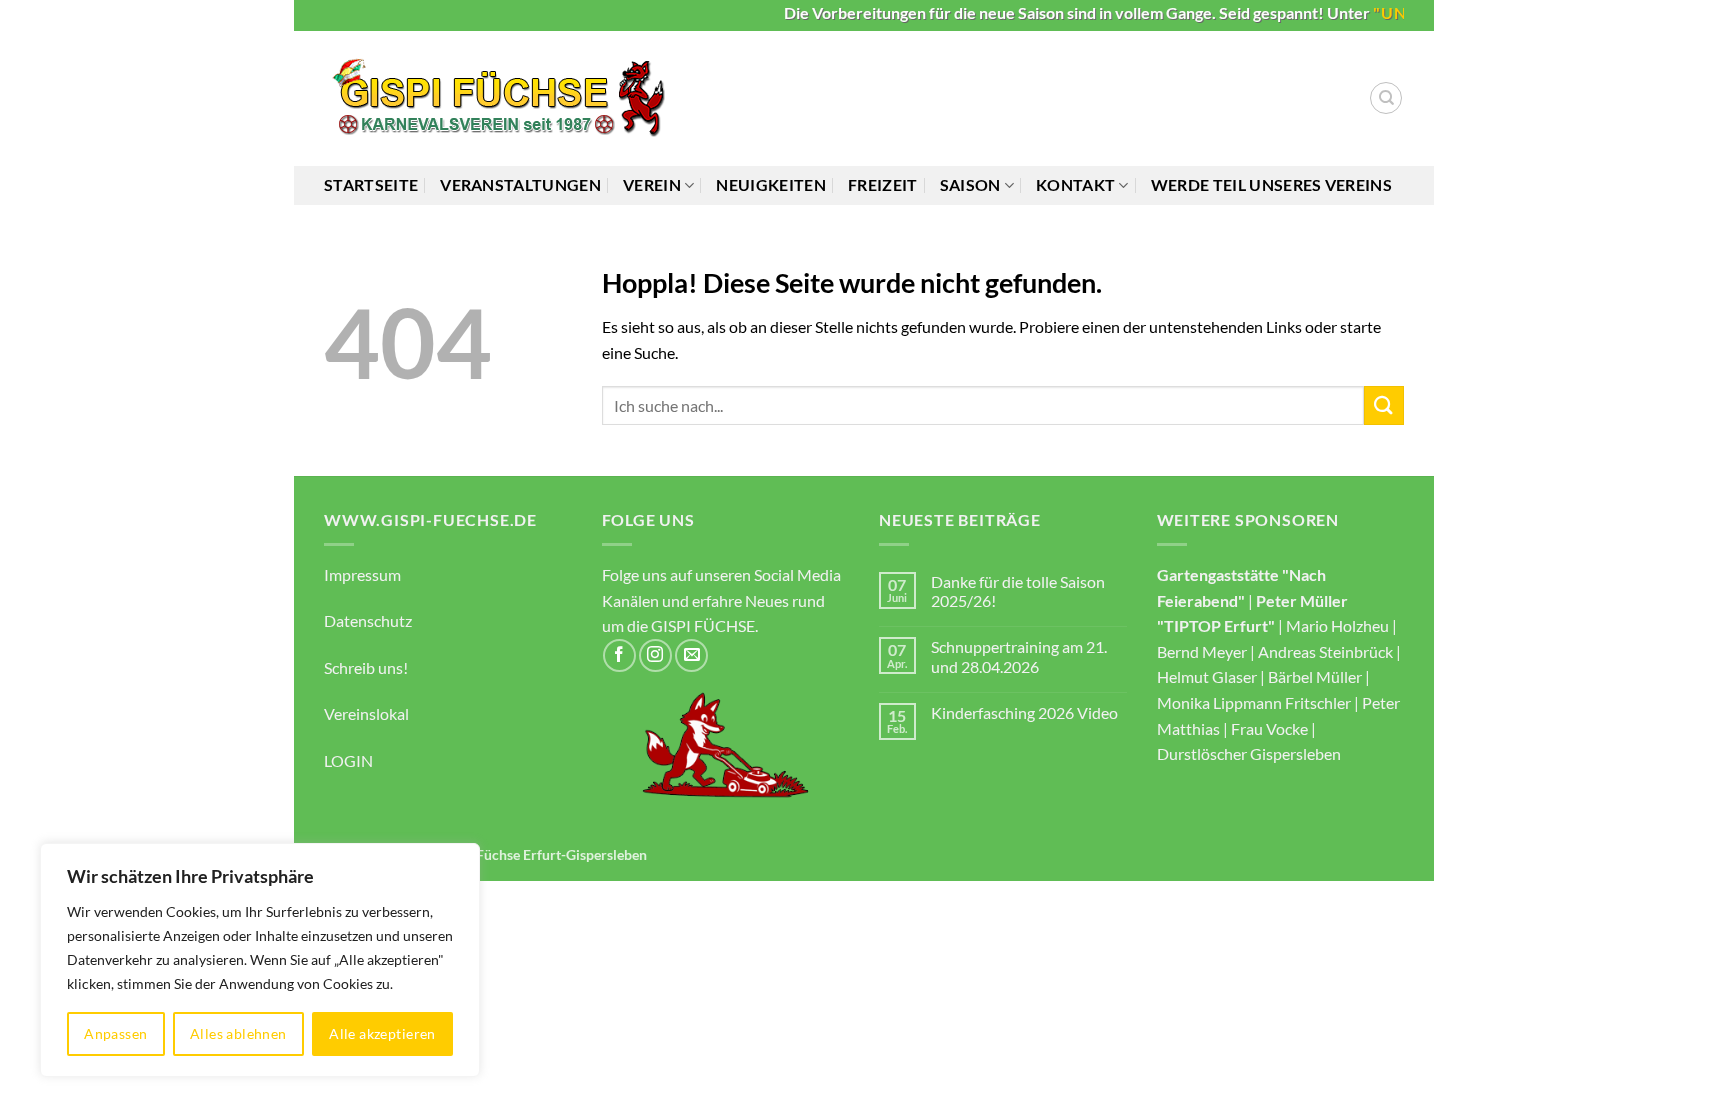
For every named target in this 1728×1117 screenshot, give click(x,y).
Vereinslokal (366, 713)
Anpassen (115, 1033)
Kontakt (1075, 184)
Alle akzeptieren (382, 1033)
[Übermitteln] (1384, 405)
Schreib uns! (366, 667)
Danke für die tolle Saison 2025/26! (1018, 591)
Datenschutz (368, 620)
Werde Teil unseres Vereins (1271, 184)
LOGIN (348, 760)
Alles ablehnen (238, 1033)
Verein (652, 184)
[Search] (1386, 98)
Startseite (371, 184)
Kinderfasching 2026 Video (1024, 712)
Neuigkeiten (771, 184)
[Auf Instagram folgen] (655, 655)
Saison (970, 184)
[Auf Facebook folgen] (619, 655)
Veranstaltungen (520, 184)
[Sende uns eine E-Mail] (691, 655)
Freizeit (883, 184)
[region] (260, 960)
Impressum (362, 574)
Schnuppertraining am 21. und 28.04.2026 (1019, 656)
